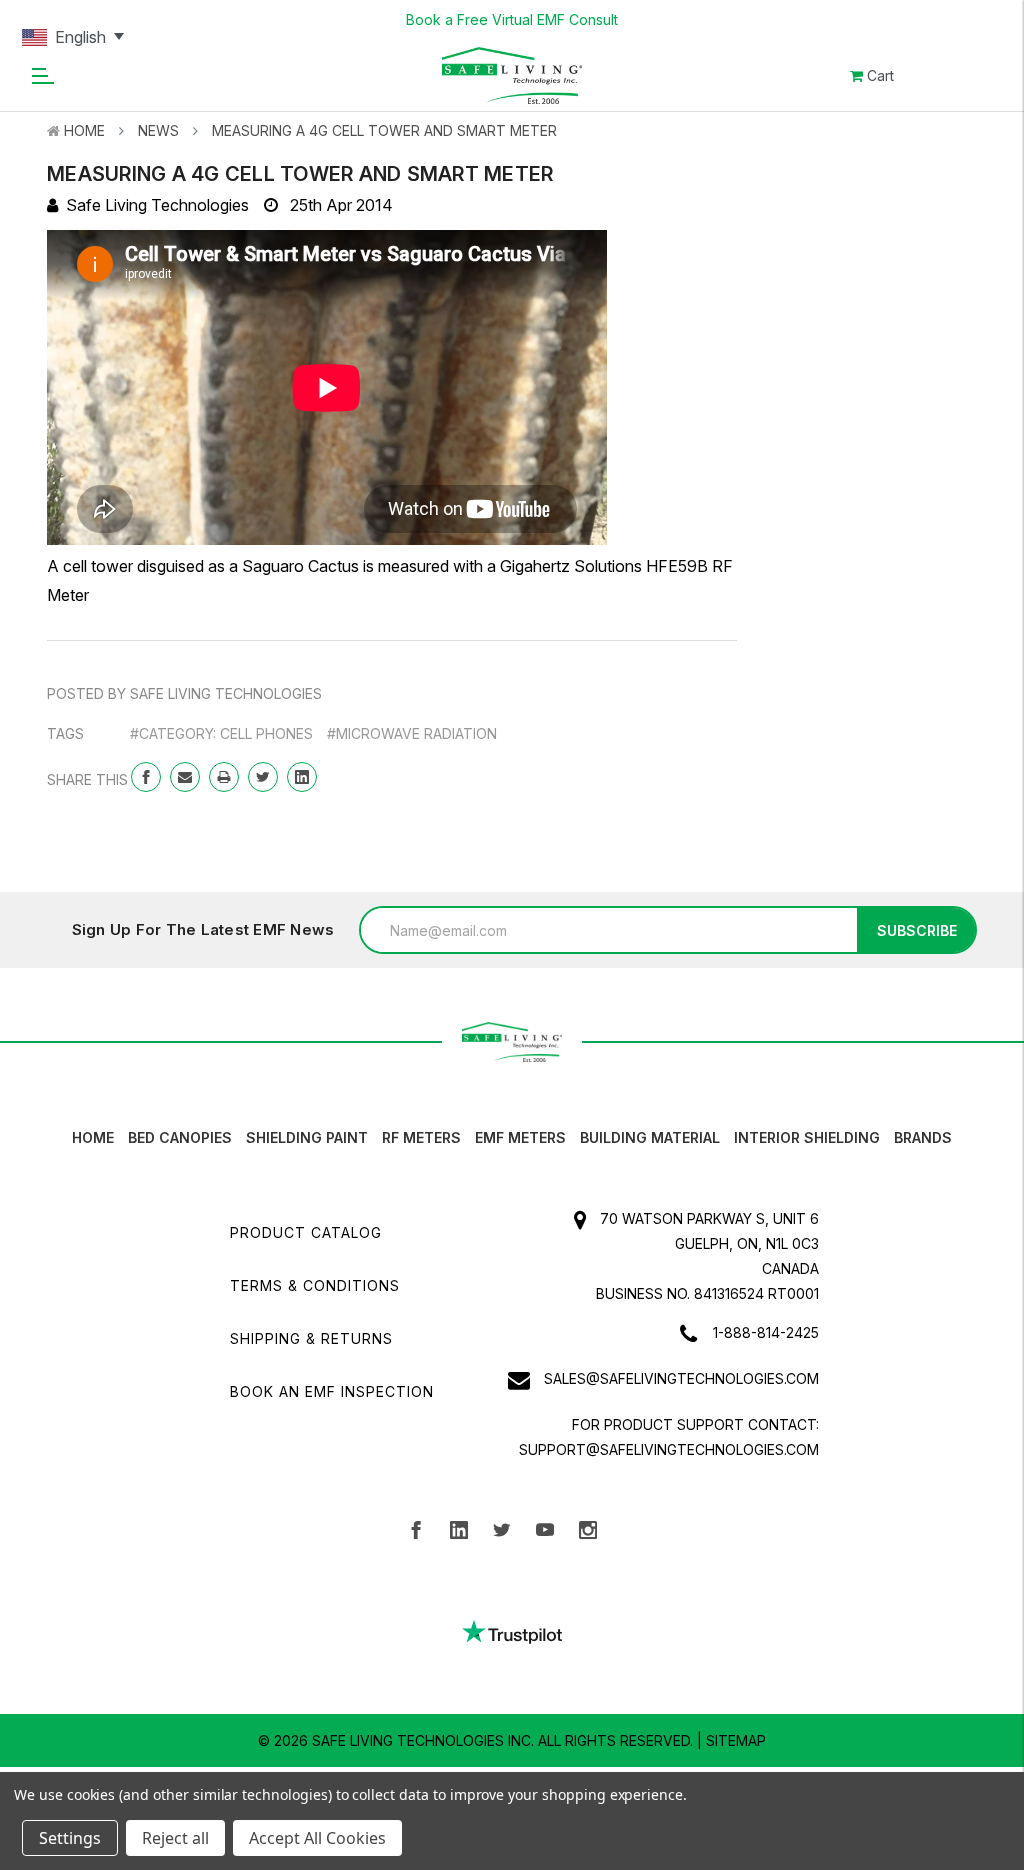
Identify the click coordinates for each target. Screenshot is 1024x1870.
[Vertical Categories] (42, 75)
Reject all (175, 1838)
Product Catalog (306, 1232)
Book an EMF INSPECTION (332, 1391)
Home (84, 130)
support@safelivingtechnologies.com (669, 1449)
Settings (70, 1838)
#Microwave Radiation (412, 733)
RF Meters (421, 1137)
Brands (923, 1137)
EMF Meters (520, 1137)
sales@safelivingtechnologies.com (681, 1378)
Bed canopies (180, 1137)
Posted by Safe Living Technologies (184, 693)
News (158, 130)
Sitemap (736, 1740)
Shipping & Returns (311, 1338)
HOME (93, 1137)
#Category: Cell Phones (221, 733)
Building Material (650, 1137)
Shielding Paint (307, 1137)
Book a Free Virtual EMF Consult (512, 19)
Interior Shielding (807, 1137)
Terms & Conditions (315, 1285)
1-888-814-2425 (766, 1332)
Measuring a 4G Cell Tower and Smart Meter (384, 130)
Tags (65, 733)
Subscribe (917, 930)
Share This (87, 779)
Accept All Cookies (317, 1838)
